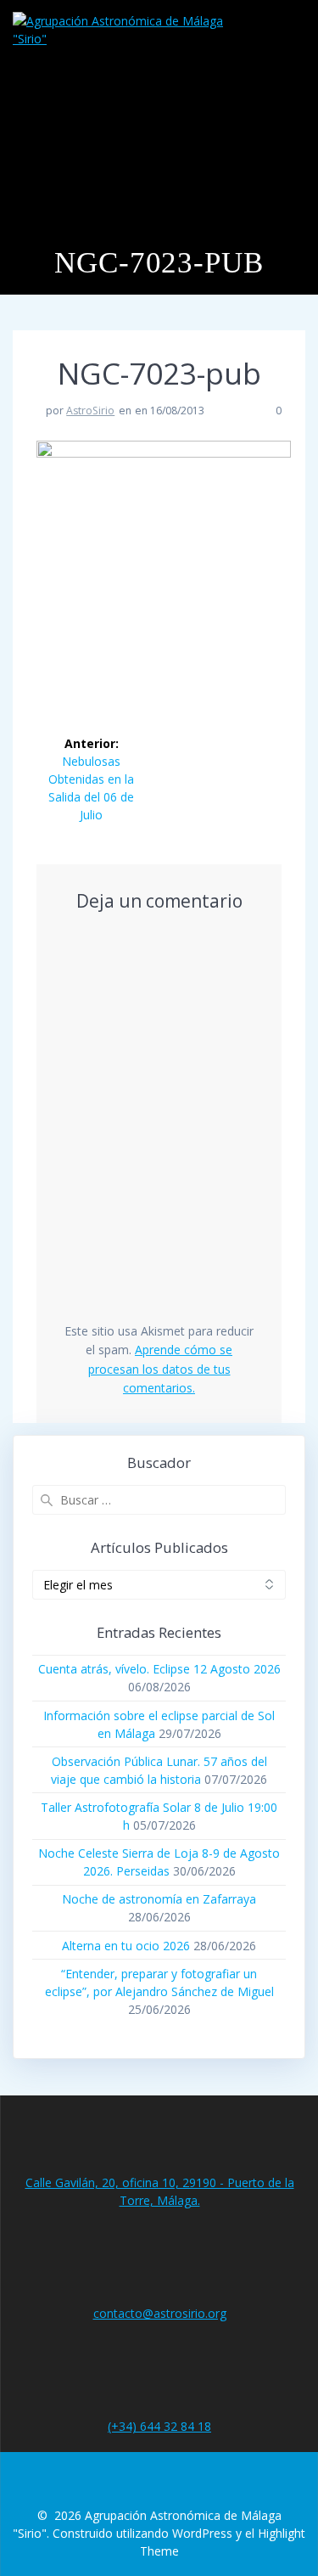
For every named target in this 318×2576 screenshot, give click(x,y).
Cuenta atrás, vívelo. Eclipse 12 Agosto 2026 (159, 1669)
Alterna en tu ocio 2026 (126, 1946)
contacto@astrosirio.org (160, 2313)
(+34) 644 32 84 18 (159, 2426)
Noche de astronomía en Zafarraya (159, 1899)
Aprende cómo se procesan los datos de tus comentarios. (161, 1369)
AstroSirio (90, 411)
